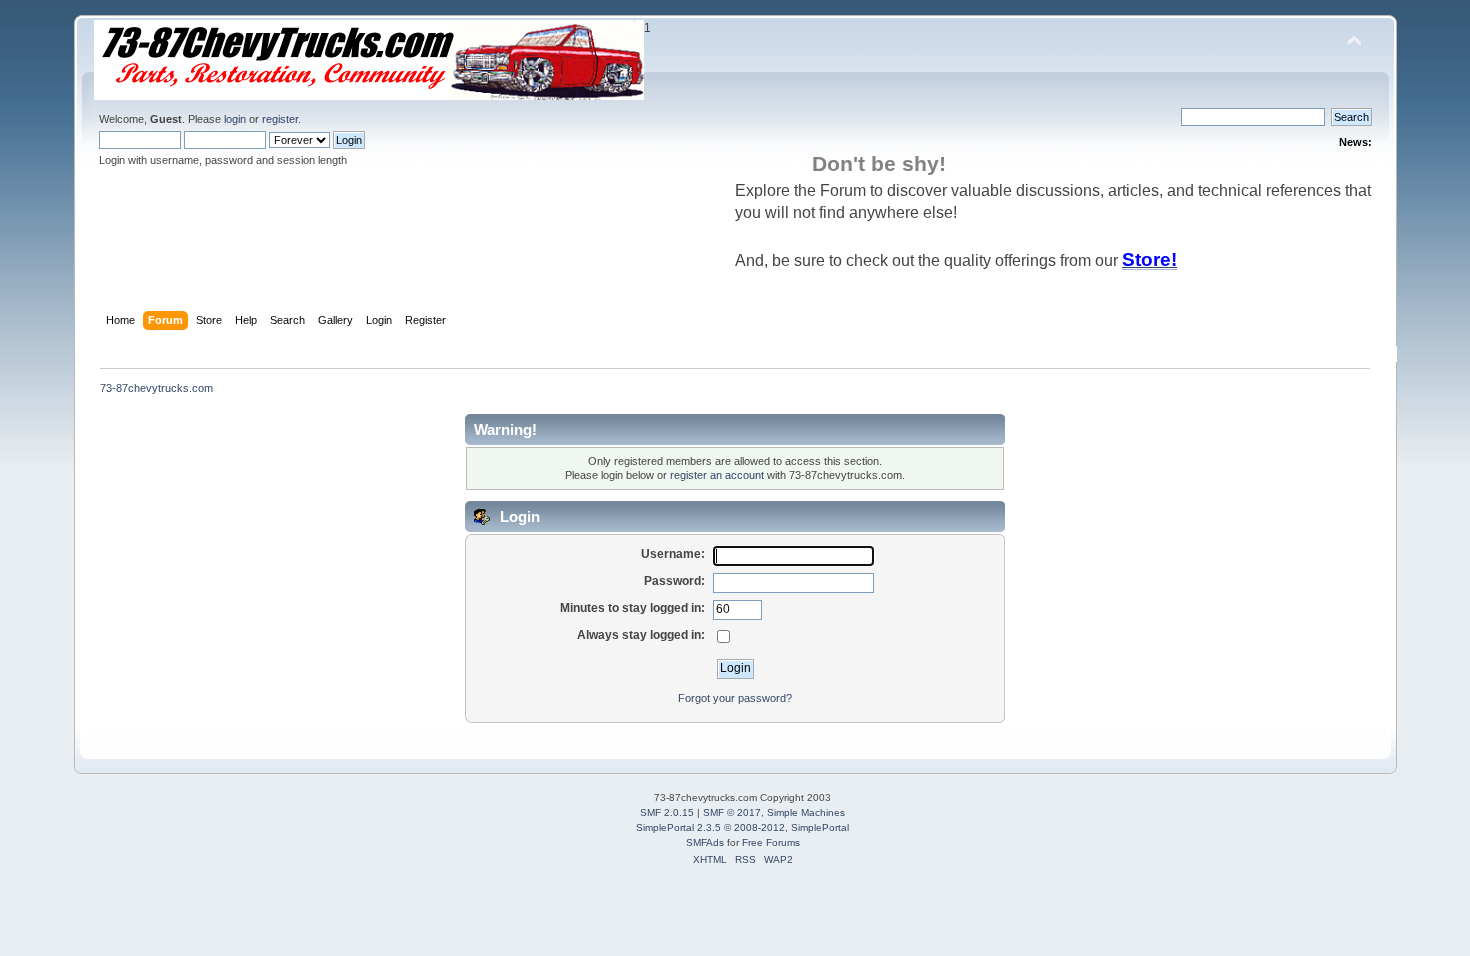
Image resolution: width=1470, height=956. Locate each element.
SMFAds (705, 842)
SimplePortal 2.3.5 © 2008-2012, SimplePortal (742, 827)
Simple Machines (806, 812)
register (280, 119)
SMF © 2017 (732, 812)
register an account (717, 475)
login (235, 119)
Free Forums (771, 842)
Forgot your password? (735, 698)
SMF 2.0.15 (667, 812)
